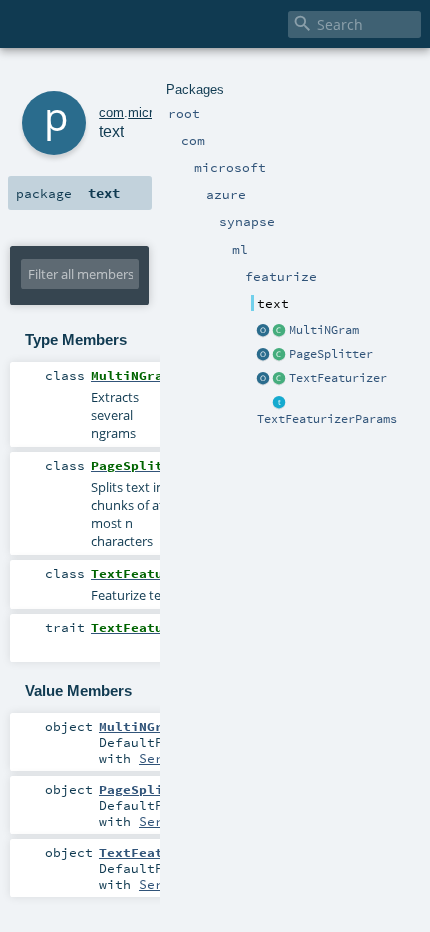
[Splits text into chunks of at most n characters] (280, 355)
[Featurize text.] (280, 379)
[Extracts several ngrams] (280, 331)
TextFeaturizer (338, 378)
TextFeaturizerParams (327, 419)
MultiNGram (324, 330)
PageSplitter (331, 354)
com (111, 112)
